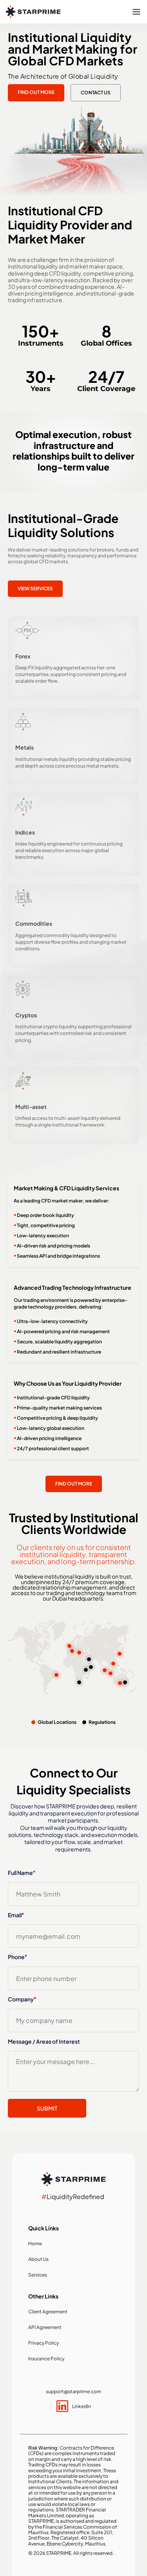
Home (35, 2243)
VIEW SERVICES (35, 589)
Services (38, 2275)
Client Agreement (48, 2312)
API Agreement (45, 2327)
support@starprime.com (73, 2391)
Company (22, 1999)
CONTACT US (96, 93)
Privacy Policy (44, 2343)
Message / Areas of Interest (44, 2041)
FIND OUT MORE (36, 92)
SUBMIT (47, 2108)
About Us (38, 2259)
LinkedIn (82, 2406)
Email (16, 1915)
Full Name (22, 1873)
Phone (17, 1957)
